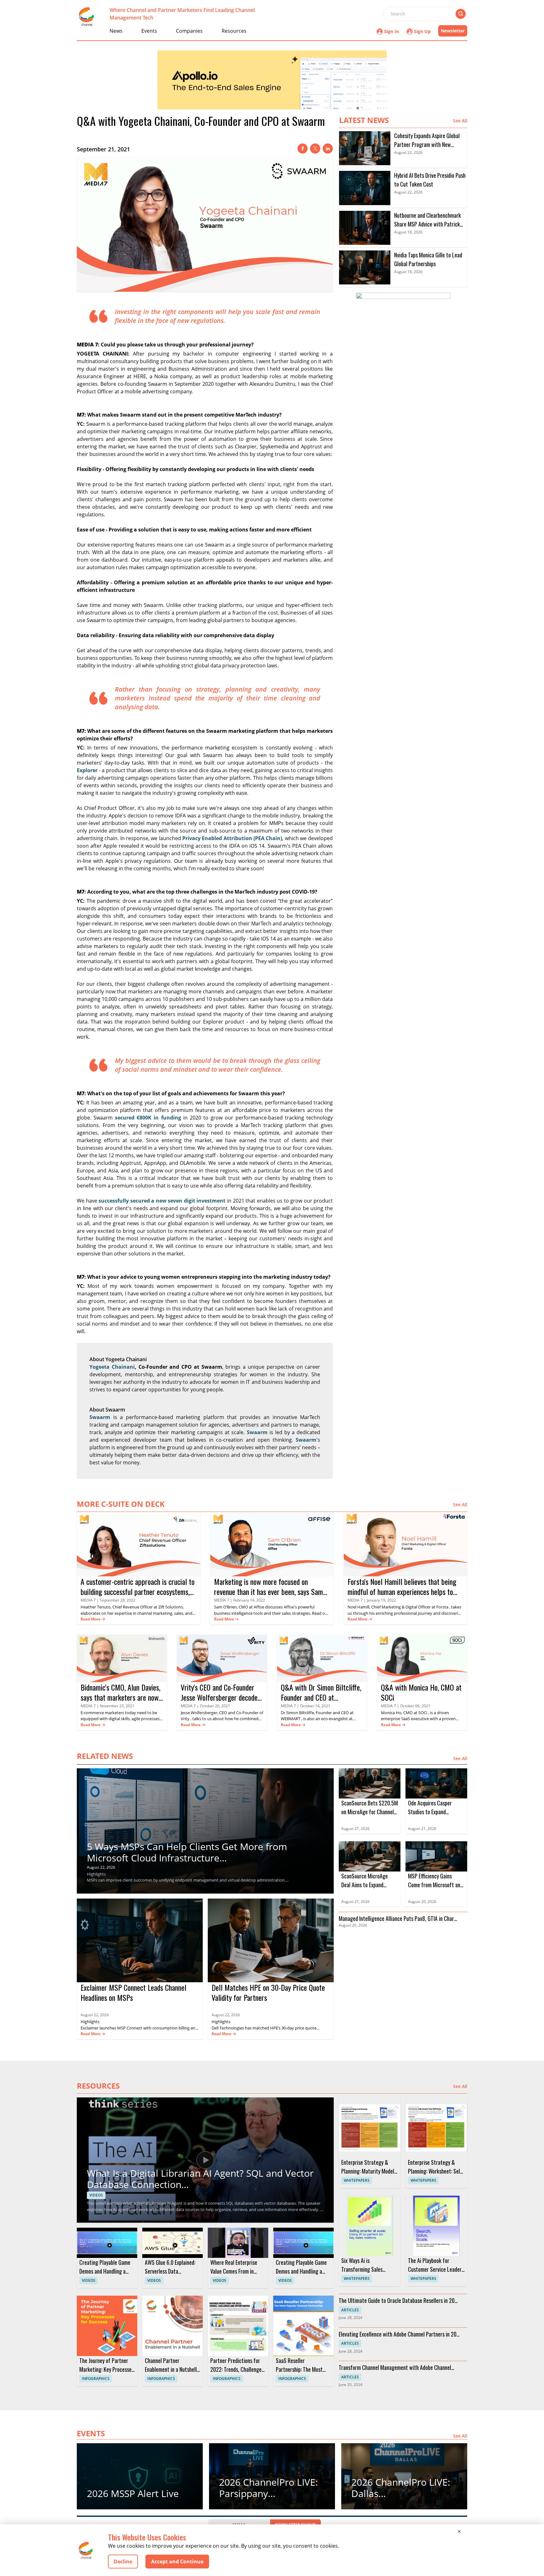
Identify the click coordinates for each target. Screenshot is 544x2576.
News (116, 31)
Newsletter (453, 31)
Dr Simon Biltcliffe (297, 1713)
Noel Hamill (358, 1607)
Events (149, 31)
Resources (234, 31)
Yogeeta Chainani (112, 1367)
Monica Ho (391, 1713)
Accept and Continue (177, 2562)
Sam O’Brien (225, 1607)
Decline (123, 2562)
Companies (189, 31)
